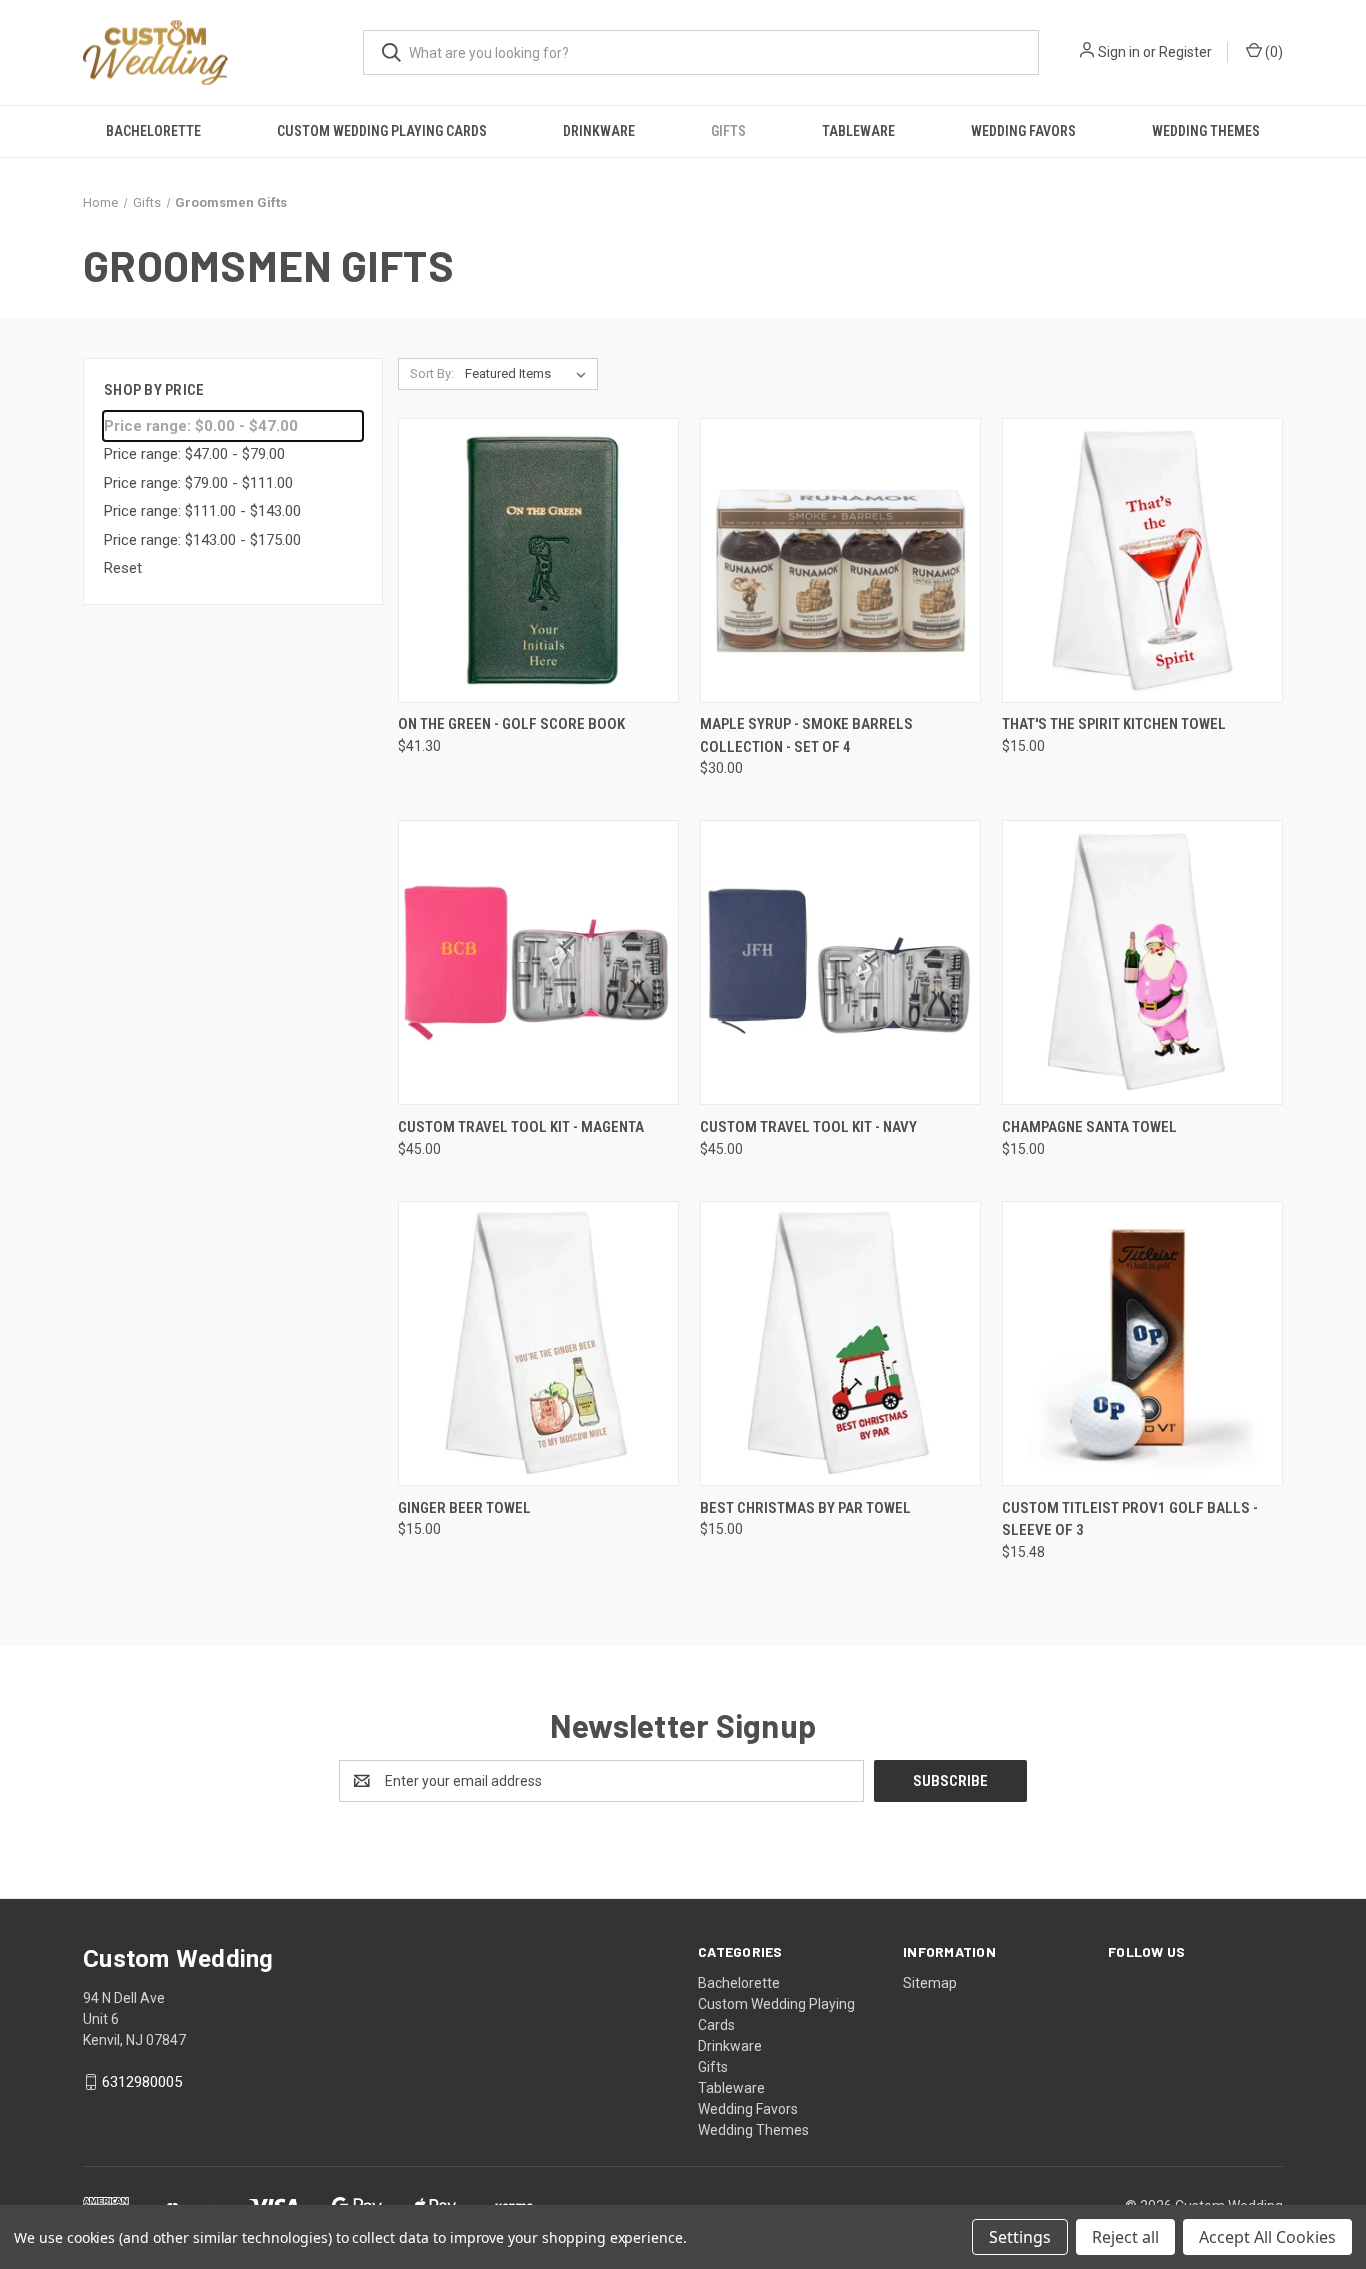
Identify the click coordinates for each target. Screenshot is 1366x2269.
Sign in (1119, 52)
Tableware (858, 131)
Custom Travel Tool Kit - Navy (808, 1127)
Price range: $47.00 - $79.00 (194, 454)
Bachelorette (153, 131)
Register (1185, 52)
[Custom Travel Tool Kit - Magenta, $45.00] (538, 962)
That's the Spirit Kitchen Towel (1114, 724)
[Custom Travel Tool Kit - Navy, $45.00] (840, 962)
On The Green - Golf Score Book (511, 724)
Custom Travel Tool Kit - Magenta (521, 1127)
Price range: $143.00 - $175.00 (202, 540)
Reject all (1125, 2237)
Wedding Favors (1023, 131)
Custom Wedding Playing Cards (382, 131)
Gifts (728, 131)
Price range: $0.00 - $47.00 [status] (201, 426)
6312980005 (142, 2082)
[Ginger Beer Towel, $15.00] (538, 1343)
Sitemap (930, 1983)
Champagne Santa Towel (1089, 1127)
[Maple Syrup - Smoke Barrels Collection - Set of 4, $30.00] (840, 560)
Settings (1020, 2237)
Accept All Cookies (1267, 2237)
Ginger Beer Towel (464, 1508)
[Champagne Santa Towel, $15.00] (1142, 962)
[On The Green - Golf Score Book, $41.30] (538, 560)
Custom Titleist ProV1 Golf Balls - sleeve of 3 (1130, 1519)
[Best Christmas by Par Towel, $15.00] (840, 1343)
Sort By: (432, 373)
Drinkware (599, 131)
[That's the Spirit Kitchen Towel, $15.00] (1142, 560)
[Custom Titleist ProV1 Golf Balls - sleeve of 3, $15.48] (1142, 1343)
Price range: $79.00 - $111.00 (198, 483)
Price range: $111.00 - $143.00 (202, 511)
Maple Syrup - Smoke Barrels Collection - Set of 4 (806, 735)
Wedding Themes (1206, 131)
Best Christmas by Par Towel (805, 1508)
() (1272, 52)
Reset (123, 568)
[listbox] (529, 374)
